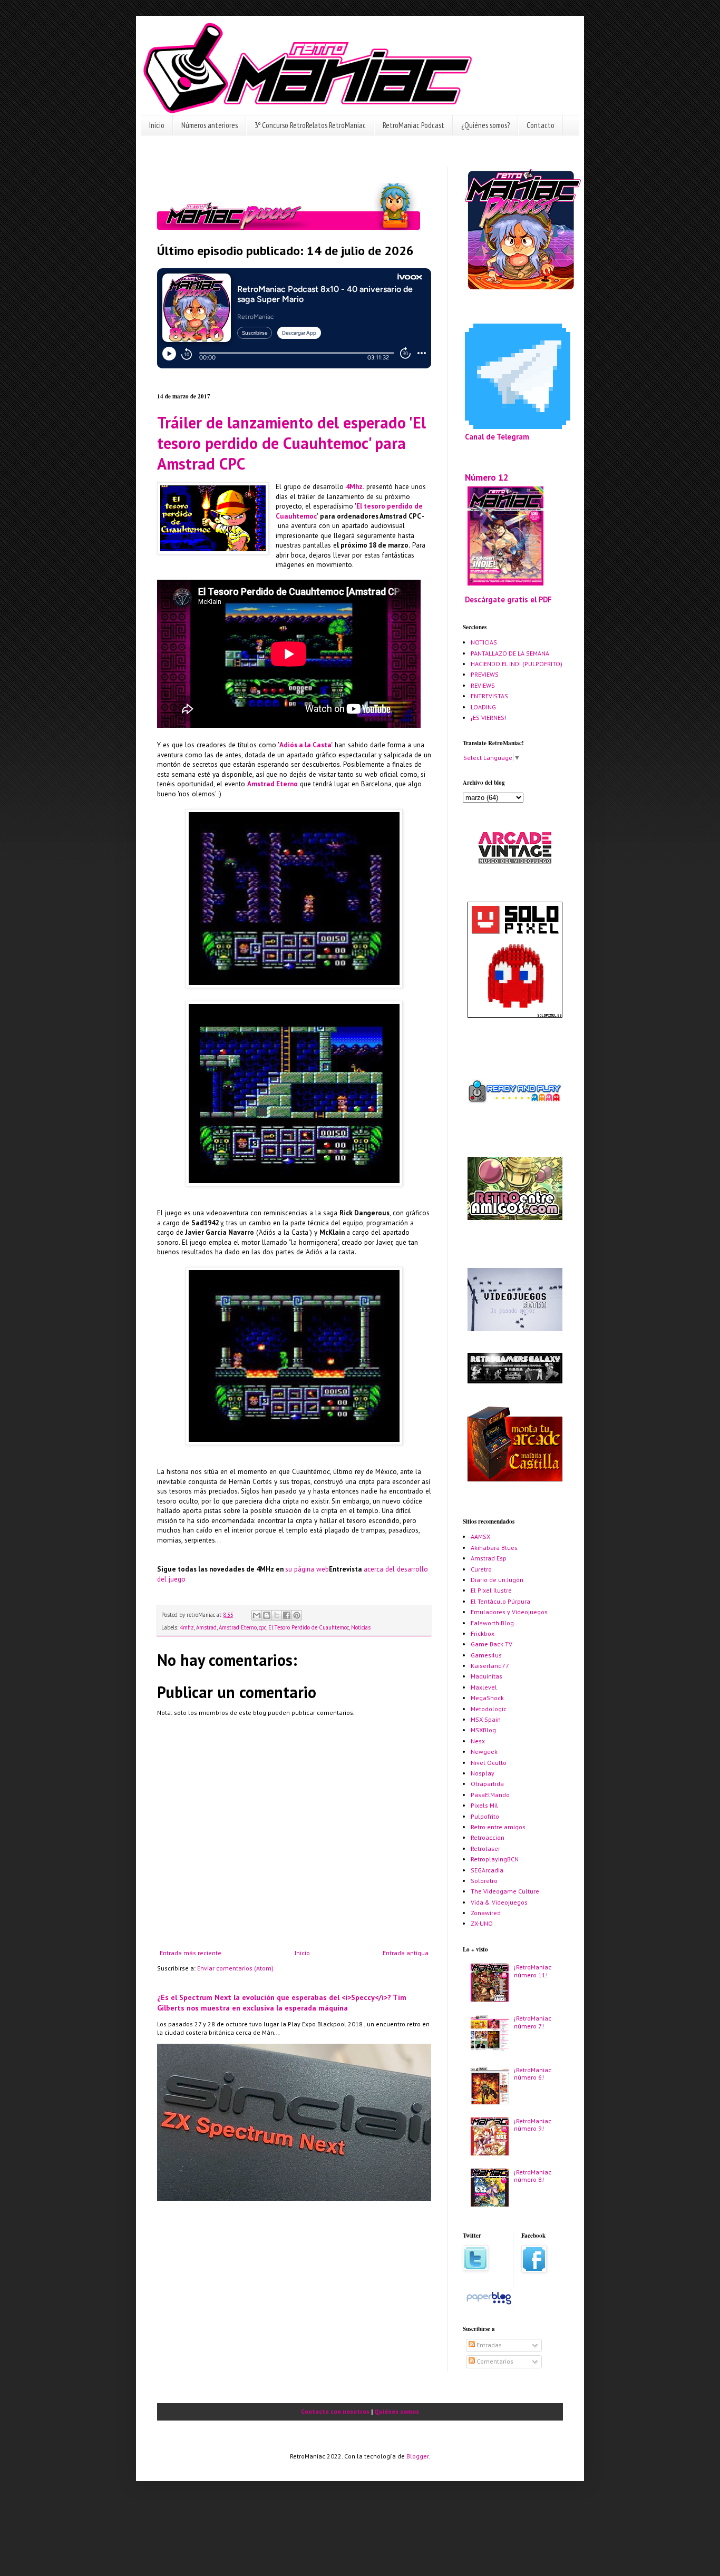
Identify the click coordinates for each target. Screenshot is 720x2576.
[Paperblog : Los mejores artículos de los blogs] (489, 2304)
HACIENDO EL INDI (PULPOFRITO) (517, 664)
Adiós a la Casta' (306, 745)
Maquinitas (487, 1676)
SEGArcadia (487, 1870)
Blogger (417, 2456)
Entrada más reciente (191, 1953)
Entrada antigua (406, 1953)
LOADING (483, 707)
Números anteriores (210, 125)
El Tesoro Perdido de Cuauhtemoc (309, 1627)
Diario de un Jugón (497, 1580)
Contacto (541, 125)
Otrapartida (487, 1784)
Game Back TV (492, 1644)
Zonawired (486, 1913)
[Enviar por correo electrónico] (257, 1615)
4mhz (187, 1627)
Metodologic (489, 1709)
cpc (262, 1627)
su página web (307, 1569)
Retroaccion (488, 1837)
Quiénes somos (397, 2411)
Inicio (157, 125)
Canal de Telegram (497, 437)
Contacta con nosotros (335, 2411)
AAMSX (480, 1536)
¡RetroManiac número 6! (533, 2074)
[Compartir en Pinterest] (297, 1615)
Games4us (486, 1655)
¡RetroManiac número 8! (533, 2176)
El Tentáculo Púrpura (500, 1601)
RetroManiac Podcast (413, 125)
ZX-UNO (482, 1923)
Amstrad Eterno (273, 784)
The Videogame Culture (505, 1891)
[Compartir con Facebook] (287, 1615)
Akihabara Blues (494, 1548)
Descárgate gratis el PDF (508, 599)
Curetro (481, 1569)
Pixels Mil (484, 1805)
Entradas (488, 2345)
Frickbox (483, 1633)
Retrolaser (485, 1848)
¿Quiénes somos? (485, 125)
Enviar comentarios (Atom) (235, 1968)
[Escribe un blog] (267, 1615)
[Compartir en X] (277, 1615)
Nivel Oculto (489, 1763)
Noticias (361, 1627)
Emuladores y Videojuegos (509, 1612)
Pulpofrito (485, 1816)
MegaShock (487, 1698)
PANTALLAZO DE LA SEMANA (510, 653)
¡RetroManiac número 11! (533, 1971)
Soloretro (484, 1881)
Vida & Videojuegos (499, 1902)
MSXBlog (483, 1730)
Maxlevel (484, 1687)
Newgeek (484, 1752)
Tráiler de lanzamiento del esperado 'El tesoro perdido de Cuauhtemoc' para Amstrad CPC (291, 443)
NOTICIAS (484, 642)
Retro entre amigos (498, 1827)
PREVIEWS (485, 674)
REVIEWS (483, 685)
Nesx (478, 1741)
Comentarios (494, 2361)
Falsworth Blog (492, 1623)
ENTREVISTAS (489, 696)
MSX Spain (486, 1719)
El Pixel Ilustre (491, 1590)
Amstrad (206, 1627)
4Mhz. (355, 487)
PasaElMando (490, 1795)
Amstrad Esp (489, 1558)
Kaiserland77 (490, 1666)
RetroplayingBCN (495, 1859)
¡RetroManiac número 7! (533, 2022)
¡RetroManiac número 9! (533, 2125)
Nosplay (483, 1773)
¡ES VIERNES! (489, 718)
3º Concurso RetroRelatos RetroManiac (310, 125)
